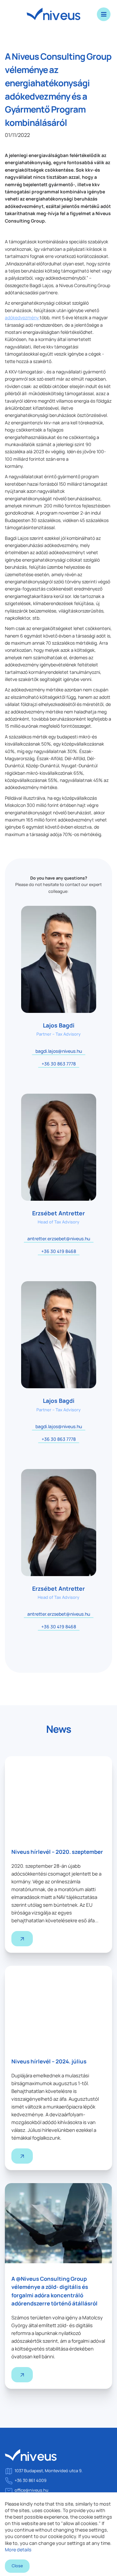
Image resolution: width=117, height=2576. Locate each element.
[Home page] (31, 2458)
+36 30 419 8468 (59, 1251)
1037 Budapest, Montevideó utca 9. (49, 2471)
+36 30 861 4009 (31, 2480)
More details (18, 2550)
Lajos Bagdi (59, 1025)
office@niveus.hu (32, 2490)
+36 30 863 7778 (59, 1064)
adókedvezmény (22, 317)
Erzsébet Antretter (58, 1213)
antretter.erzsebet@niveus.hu (59, 1239)
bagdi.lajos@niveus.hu (59, 1051)
